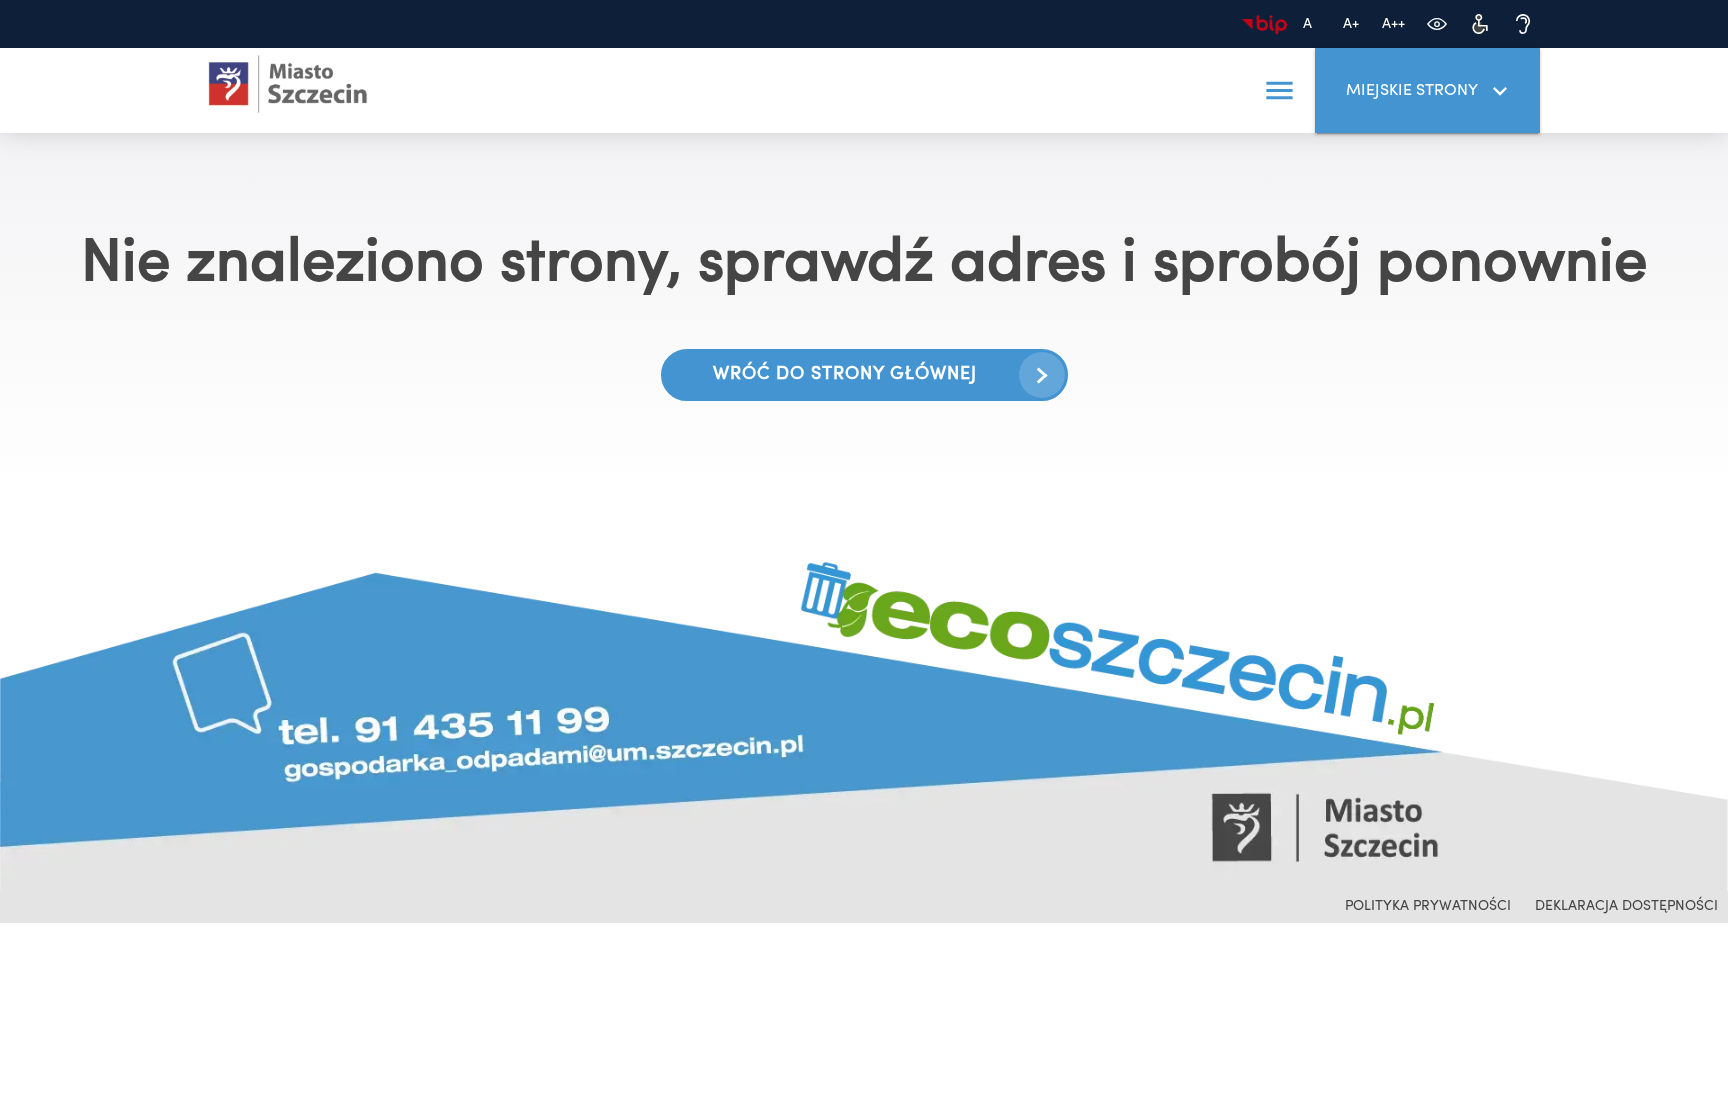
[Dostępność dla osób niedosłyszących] (1522, 24)
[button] (1279, 91)
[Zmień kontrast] (1436, 24)
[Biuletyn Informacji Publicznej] (1264, 24)
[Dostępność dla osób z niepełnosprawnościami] (1479, 24)
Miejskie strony (1412, 91)
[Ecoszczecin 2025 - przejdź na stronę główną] (288, 84)
